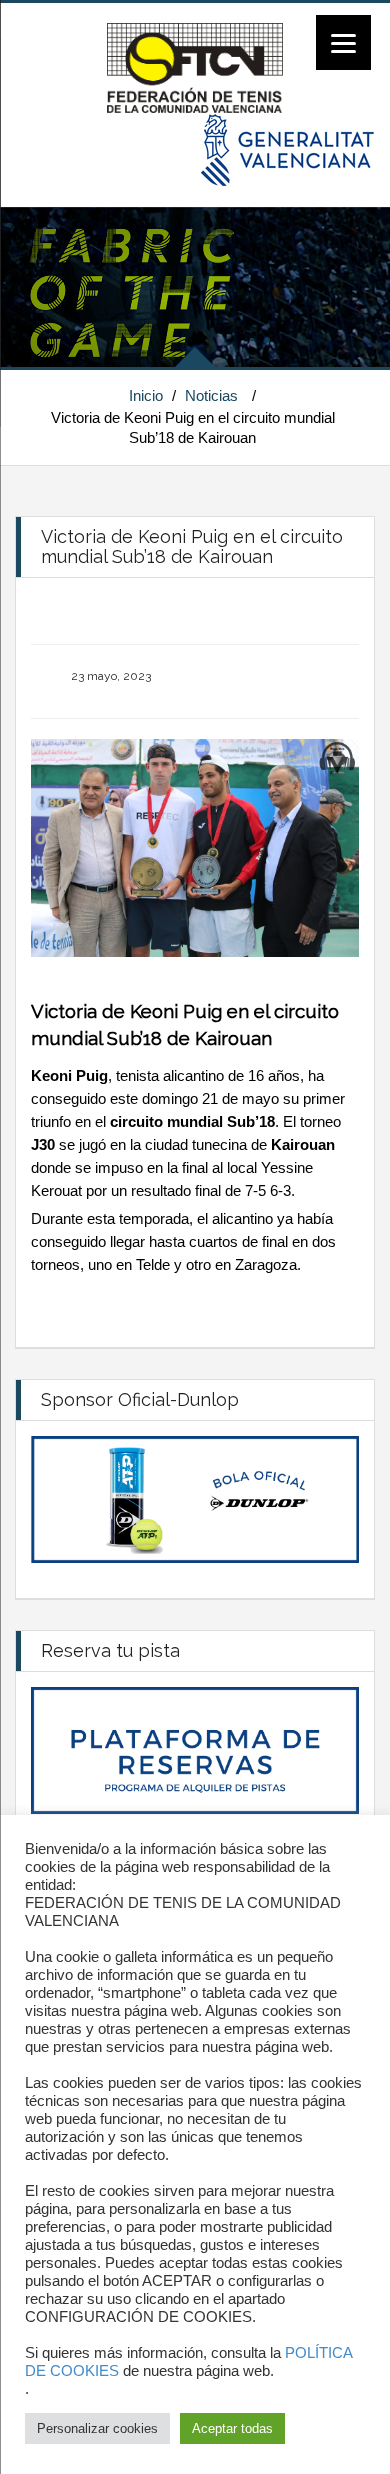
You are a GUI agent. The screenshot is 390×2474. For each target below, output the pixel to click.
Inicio (146, 395)
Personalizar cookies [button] (97, 2428)
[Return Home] (194, 67)
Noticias (211, 395)
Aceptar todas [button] (232, 2428)
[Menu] (343, 42)
